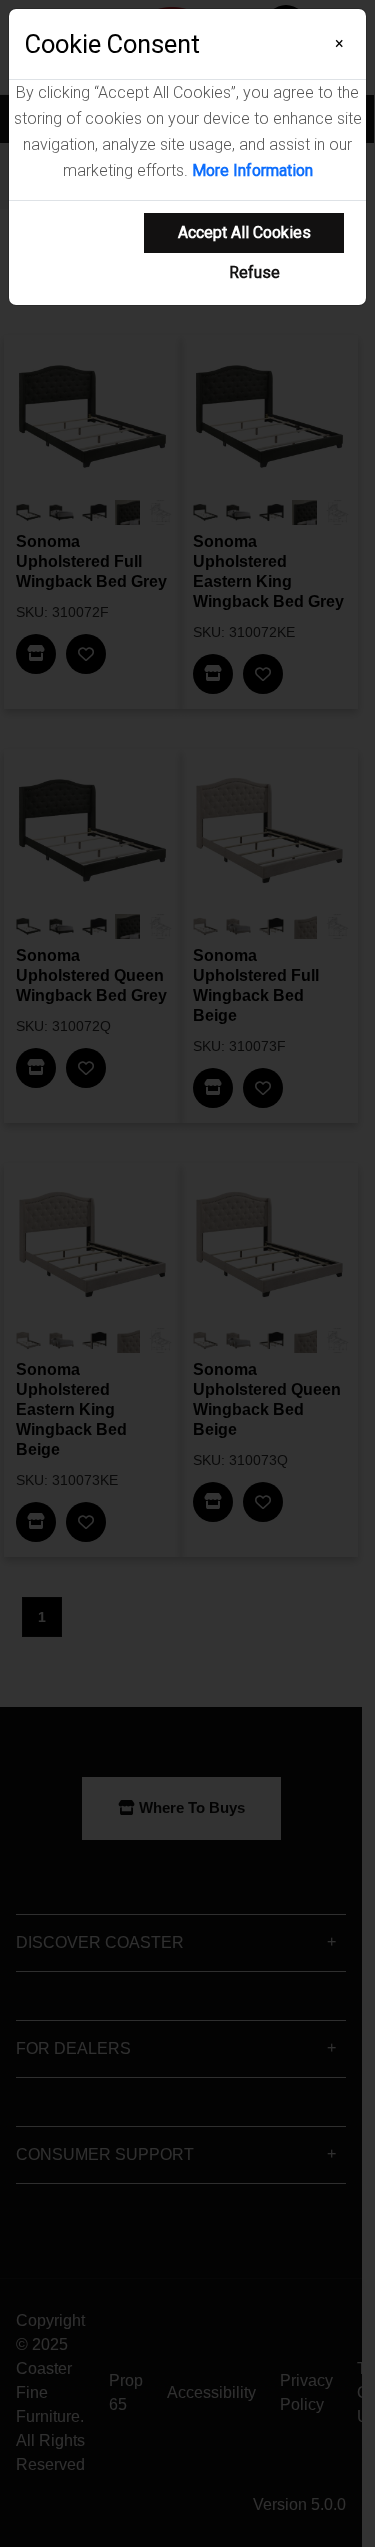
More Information (252, 170)
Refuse (254, 272)
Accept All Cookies (244, 232)
